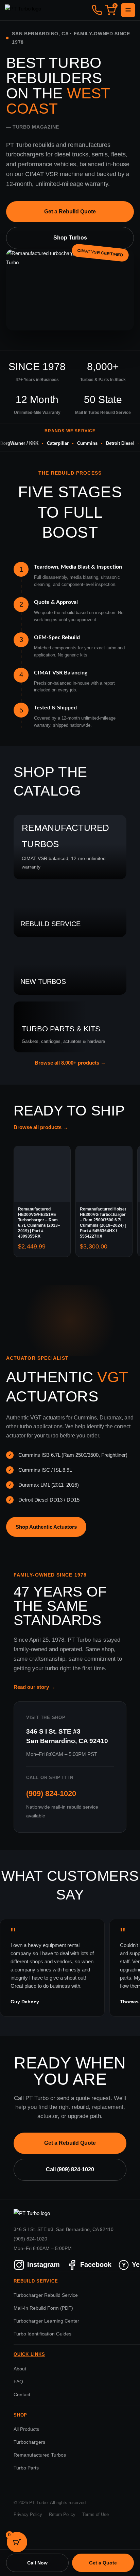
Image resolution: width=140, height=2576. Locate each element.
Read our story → (34, 1687)
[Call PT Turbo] (97, 10)
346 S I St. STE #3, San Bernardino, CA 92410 (64, 2229)
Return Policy (62, 2515)
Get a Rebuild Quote (70, 212)
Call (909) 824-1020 (70, 2169)
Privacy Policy (28, 2515)
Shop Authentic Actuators (46, 1527)
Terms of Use (95, 2515)
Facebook (96, 2265)
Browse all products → (41, 1127)
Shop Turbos (70, 238)
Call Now (37, 2563)
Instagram (43, 2265)
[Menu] (128, 10)
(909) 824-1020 (51, 1793)
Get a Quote (103, 2563)
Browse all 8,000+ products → (70, 1063)
